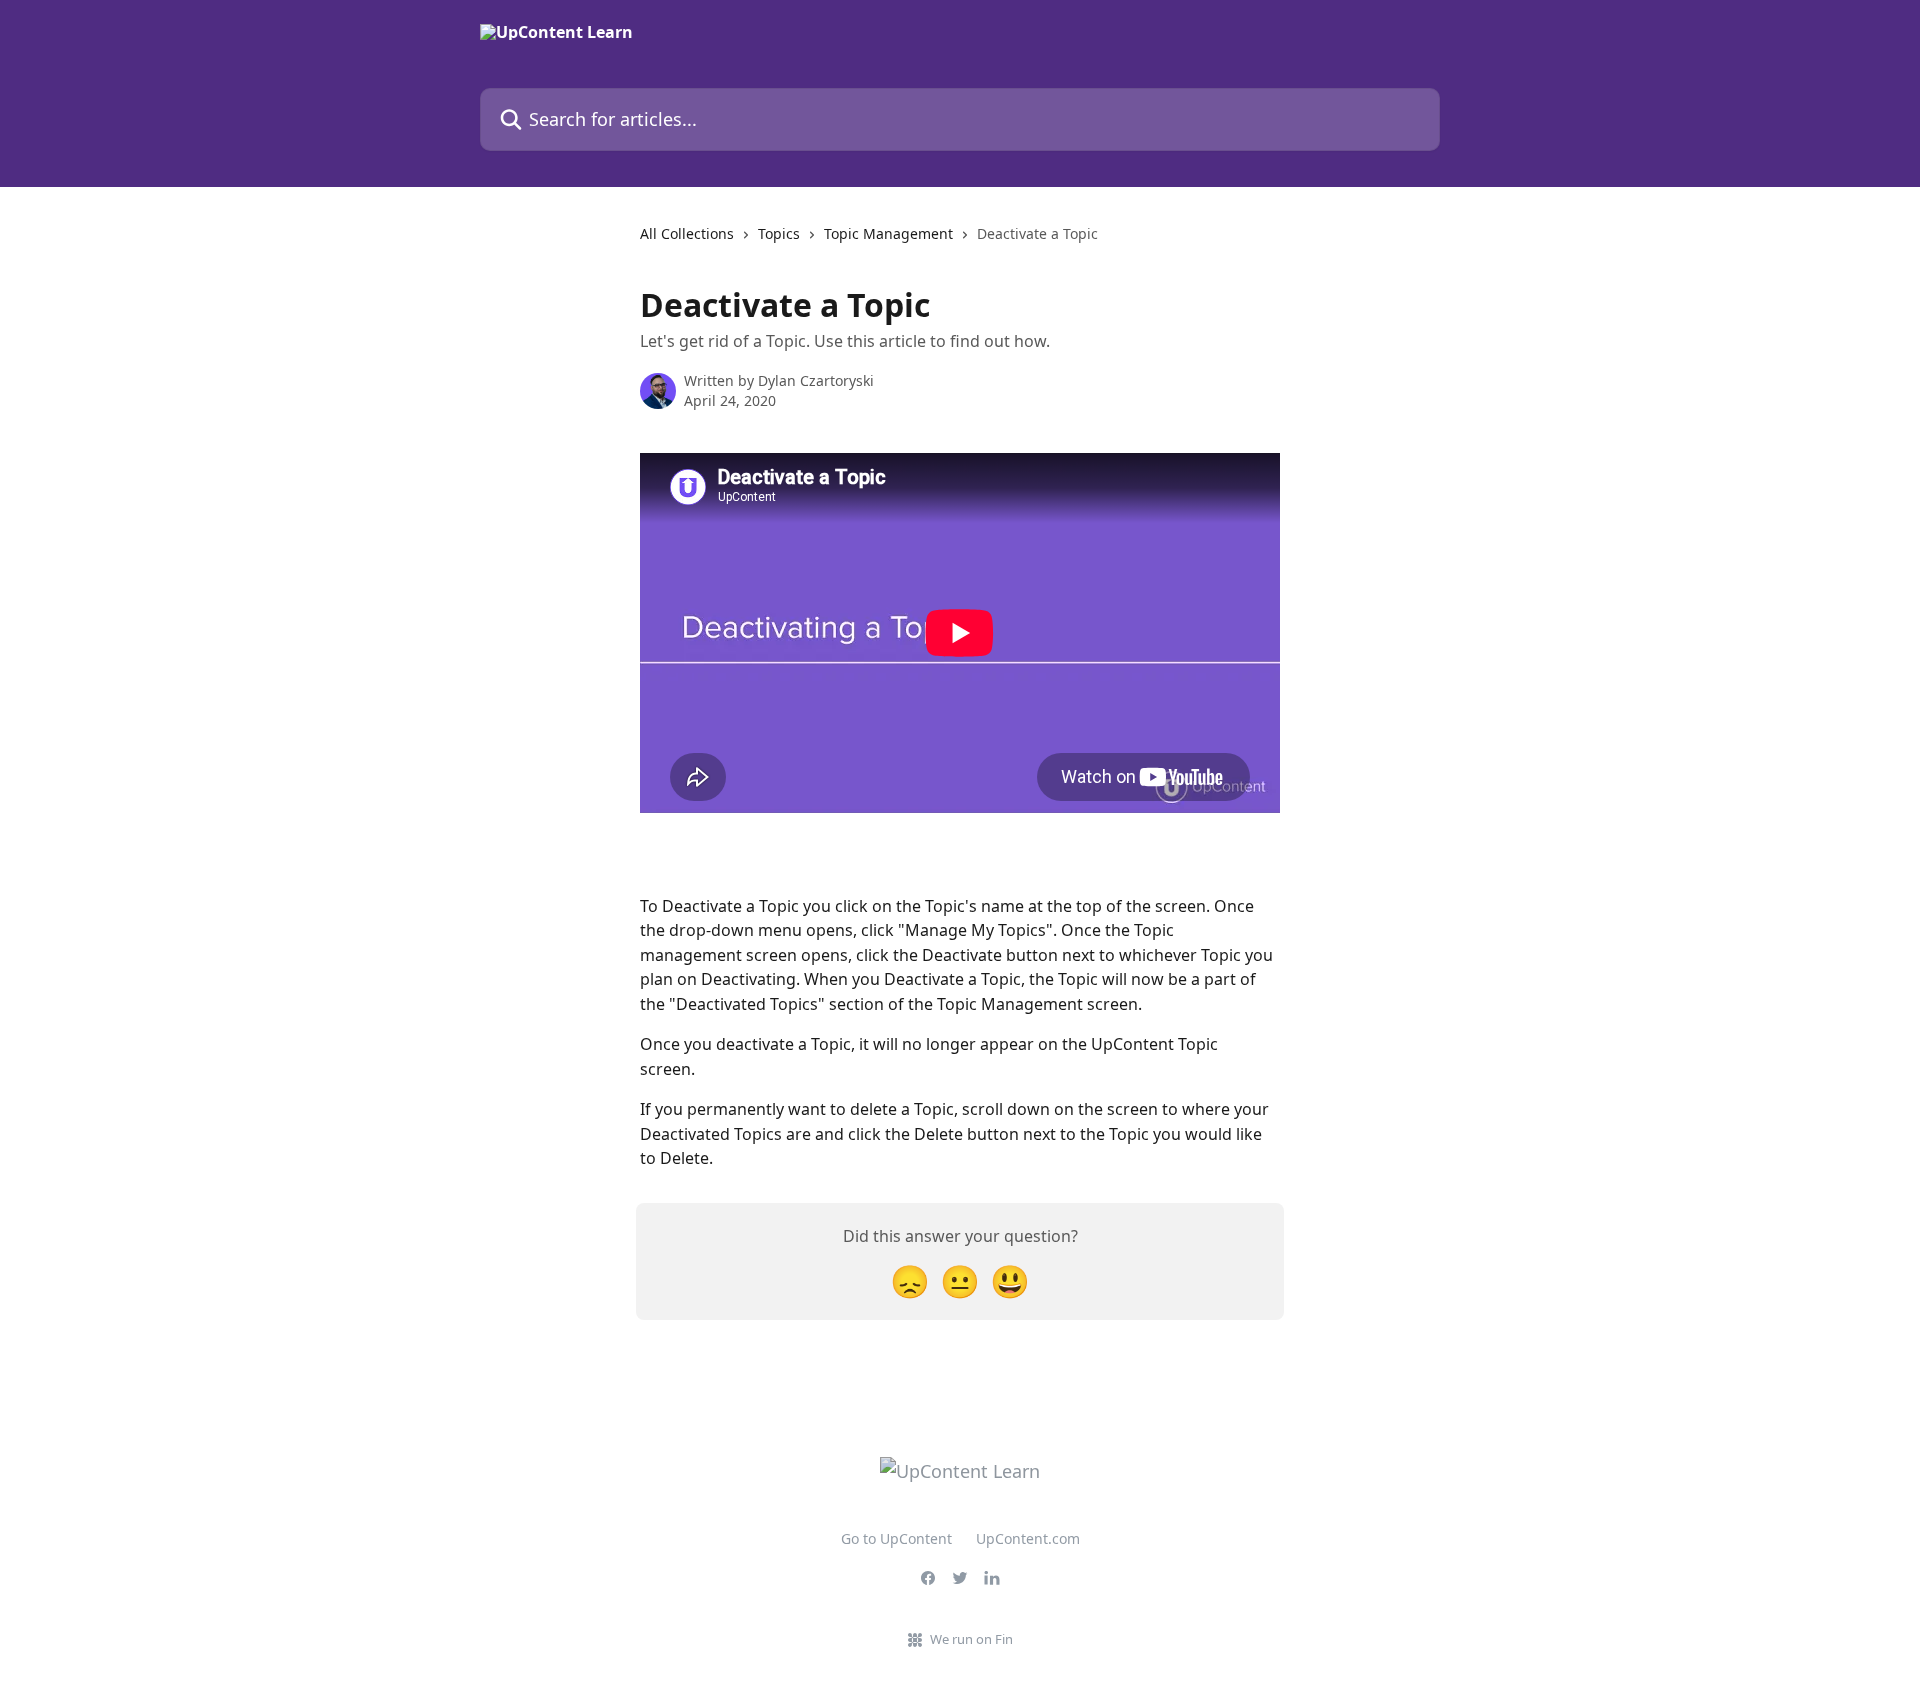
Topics (779, 233)
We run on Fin (971, 1639)
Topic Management (888, 233)
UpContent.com (1028, 1538)
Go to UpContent (896, 1538)
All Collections (687, 233)
